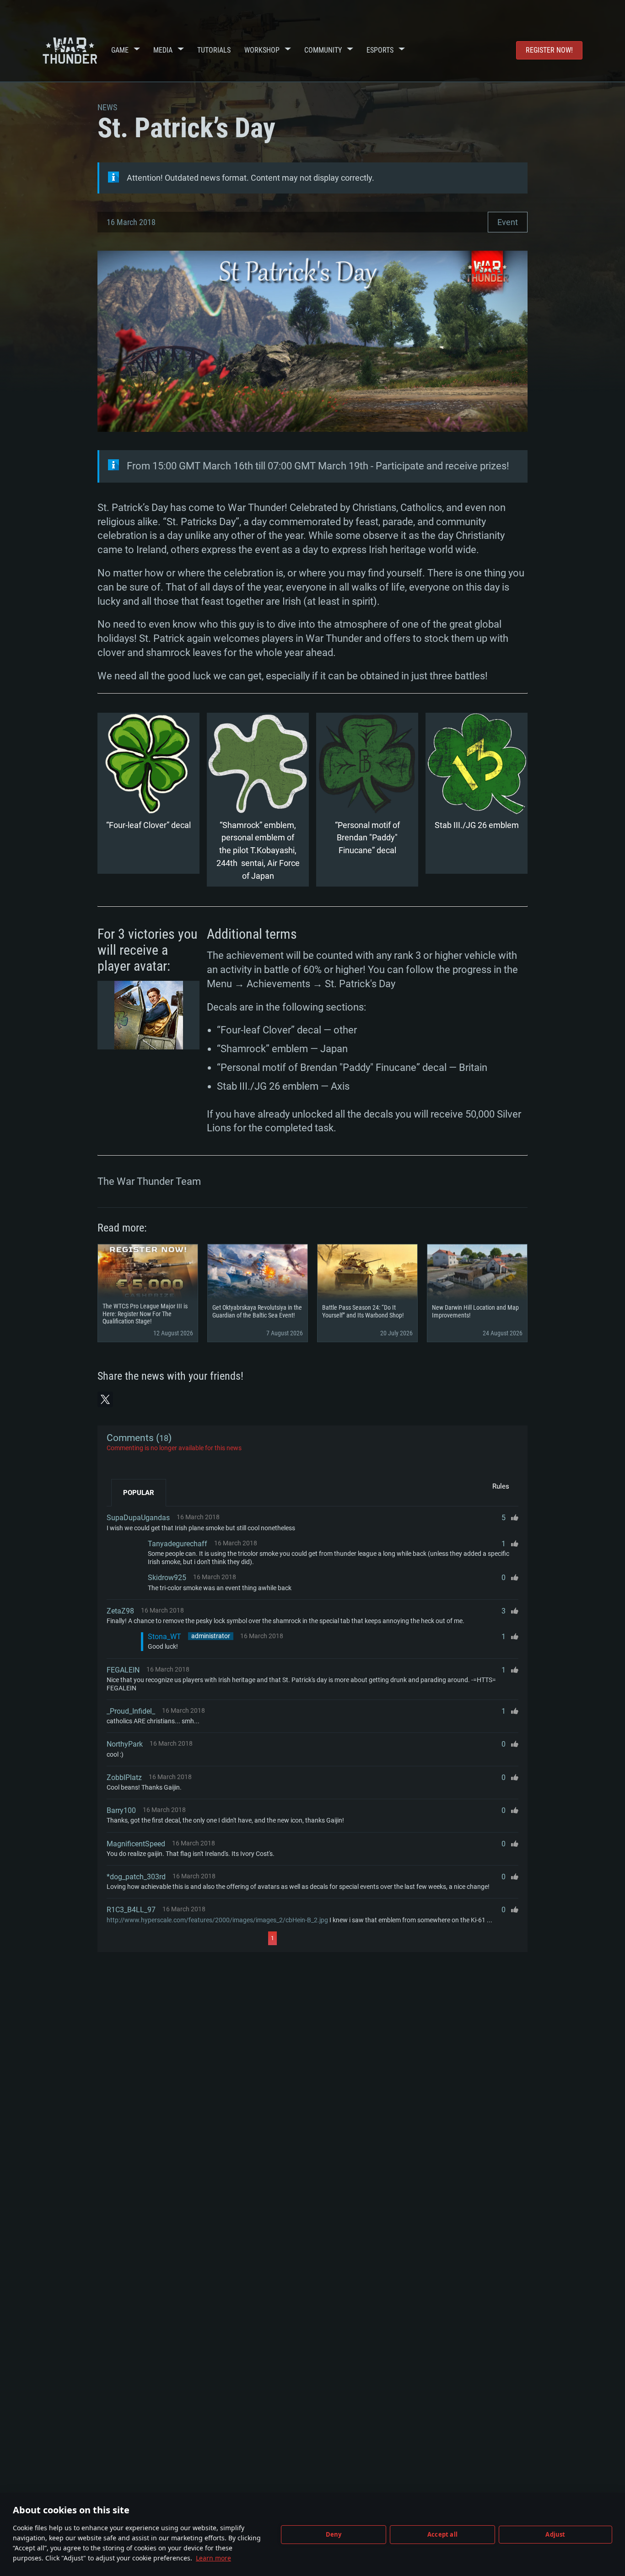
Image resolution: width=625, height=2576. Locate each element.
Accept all (442, 2534)
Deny (334, 2534)
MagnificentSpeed (136, 1844)
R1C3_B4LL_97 (131, 1910)
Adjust (555, 2534)
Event (508, 222)
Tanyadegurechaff (178, 1544)
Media (163, 50)
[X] (105, 1399)
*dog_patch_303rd (136, 1877)
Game (120, 50)
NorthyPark (125, 1744)
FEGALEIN (123, 1670)
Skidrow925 (167, 1578)
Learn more (213, 2558)
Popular (139, 1493)
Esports (380, 50)
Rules (501, 1486)
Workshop (262, 50)
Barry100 (121, 1810)
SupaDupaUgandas (138, 1518)
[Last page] (359, 1938)
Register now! (549, 50)
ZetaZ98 (120, 1611)
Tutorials (214, 50)
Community (323, 50)
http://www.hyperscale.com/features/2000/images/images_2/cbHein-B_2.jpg (217, 1920)
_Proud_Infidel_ (131, 1711)
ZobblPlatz (124, 1777)
